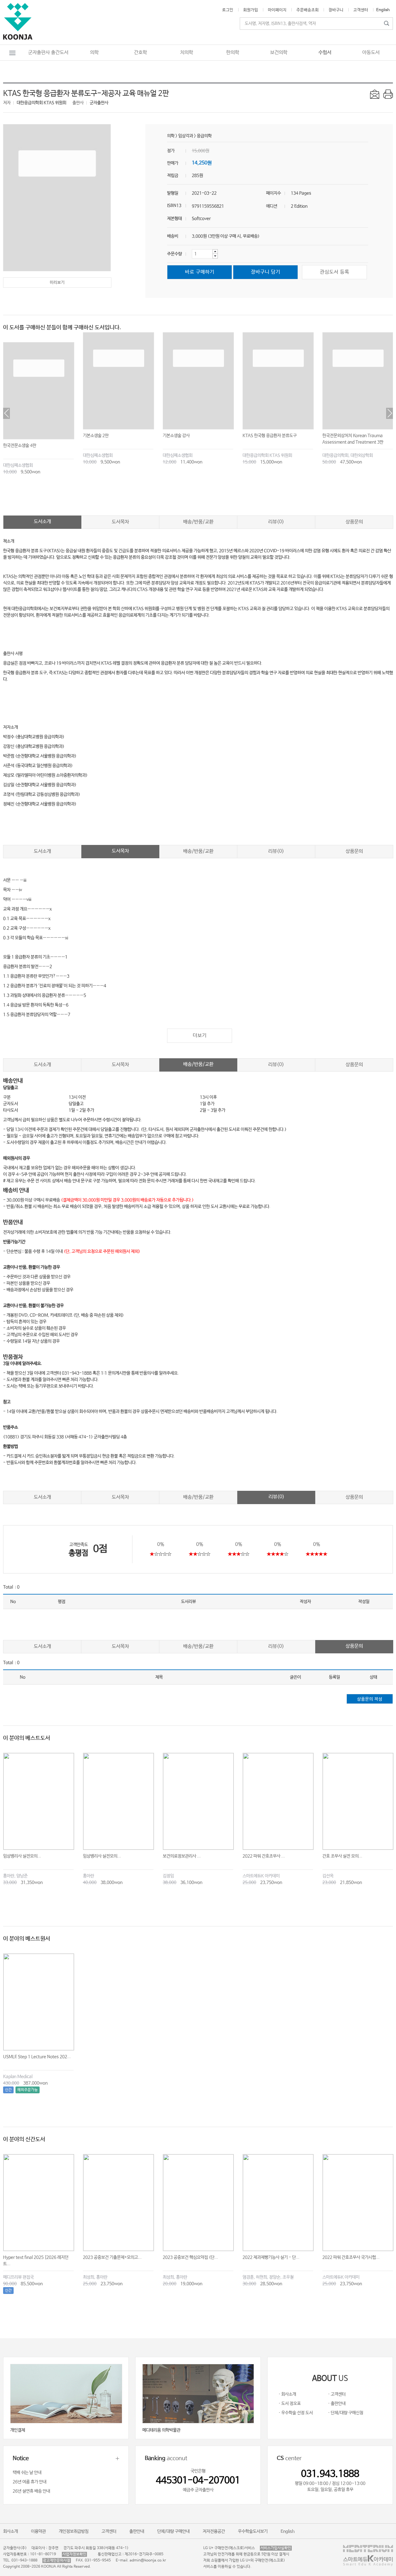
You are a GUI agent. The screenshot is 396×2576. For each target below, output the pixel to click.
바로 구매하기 (200, 272)
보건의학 (279, 52)
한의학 (233, 52)
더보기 (200, 1036)
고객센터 (361, 10)
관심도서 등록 (335, 272)
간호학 (140, 52)
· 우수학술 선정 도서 (296, 2413)
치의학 (187, 52)
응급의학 (204, 136)
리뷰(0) (276, 522)
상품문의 (354, 522)
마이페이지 (277, 10)
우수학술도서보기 (253, 2531)
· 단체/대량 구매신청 (346, 2413)
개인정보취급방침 (74, 2531)
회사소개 (11, 2531)
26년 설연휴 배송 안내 (31, 2491)
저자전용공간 (214, 2531)
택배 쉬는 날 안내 (27, 2473)
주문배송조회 (308, 10)
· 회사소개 (287, 2394)
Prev (6, 413)
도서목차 (120, 522)
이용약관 (38, 2531)
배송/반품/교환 (198, 522)
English (383, 10)
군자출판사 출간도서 (48, 52)
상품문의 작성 (370, 1699)
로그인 (228, 10)
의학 (94, 52)
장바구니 (336, 10)
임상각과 (186, 136)
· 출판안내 (337, 2404)
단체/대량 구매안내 (173, 2531)
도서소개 (42, 522)
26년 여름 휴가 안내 (30, 2482)
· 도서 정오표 (290, 2404)
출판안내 (137, 2531)
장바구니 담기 (266, 272)
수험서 (325, 52)
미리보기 (57, 283)
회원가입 (251, 10)
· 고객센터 (337, 2394)
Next (390, 413)
